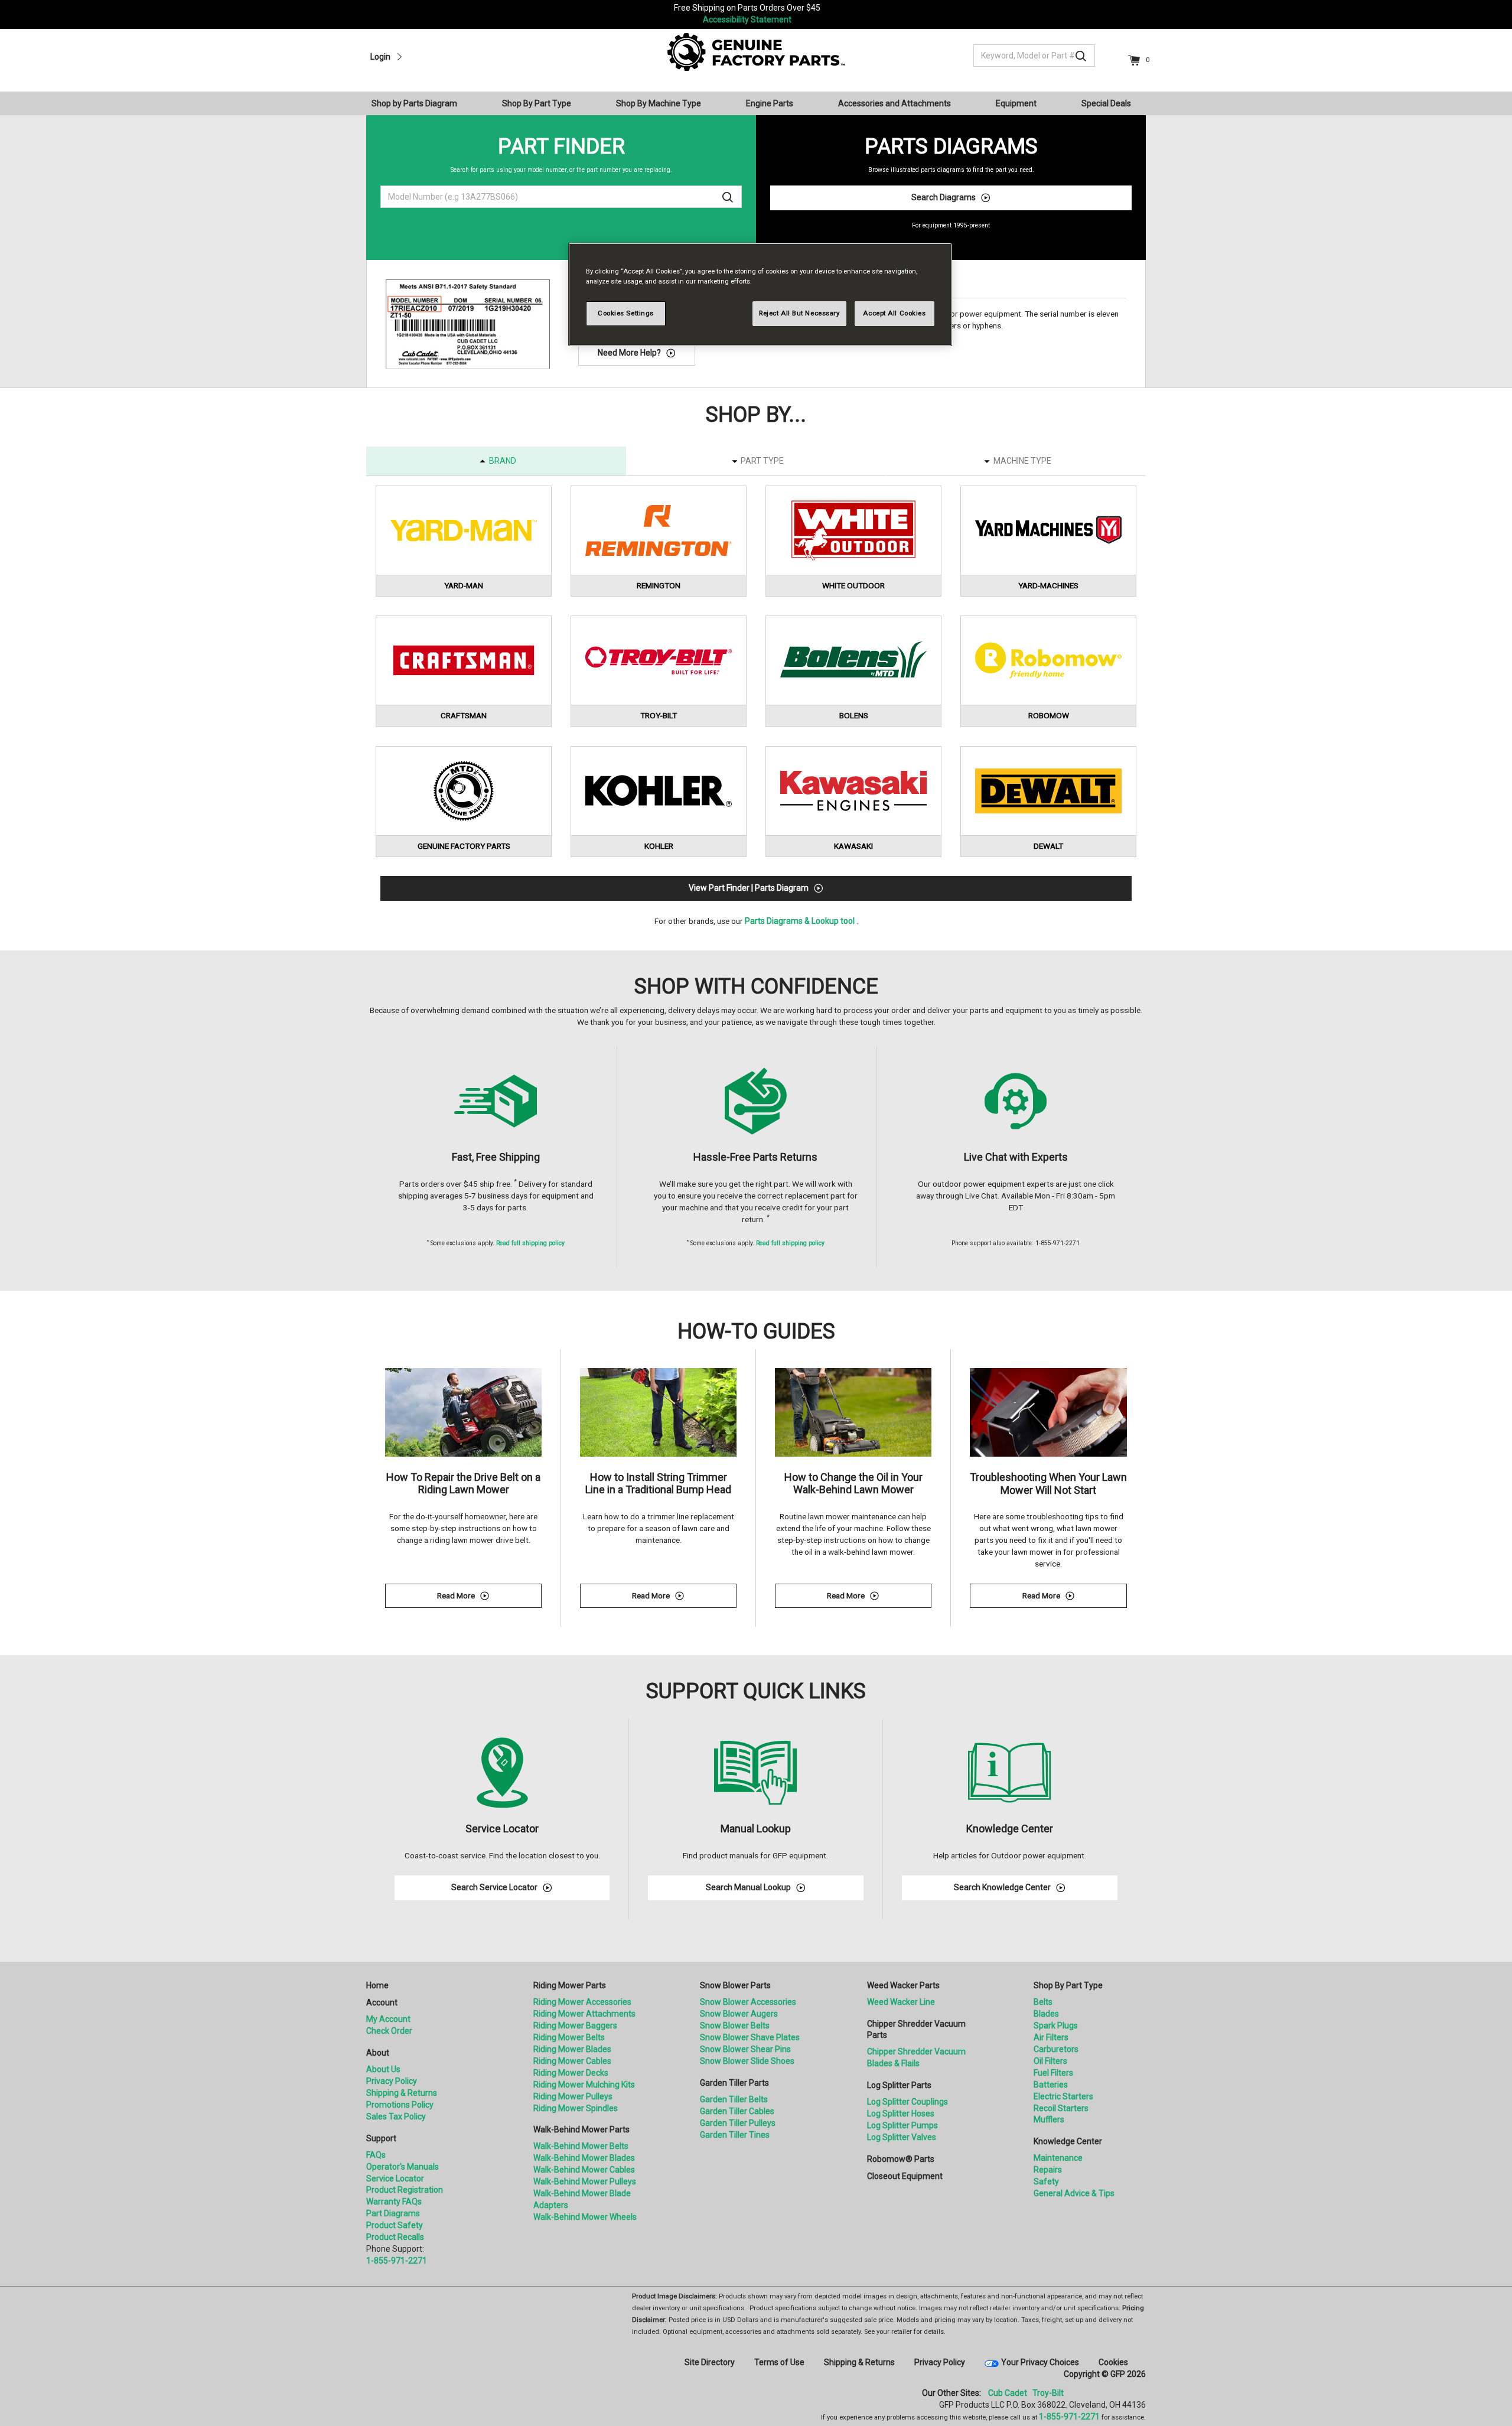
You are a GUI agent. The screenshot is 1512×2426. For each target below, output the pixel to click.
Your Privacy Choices (1040, 2362)
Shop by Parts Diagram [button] (414, 103)
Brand (503, 461)
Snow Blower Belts (735, 2026)
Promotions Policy (400, 2105)
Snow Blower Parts (735, 1985)
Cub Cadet (1008, 2393)
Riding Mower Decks (571, 2073)
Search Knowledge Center (1002, 1887)
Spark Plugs (1056, 2026)
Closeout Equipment (905, 2176)
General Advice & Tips (1074, 2193)
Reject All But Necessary (799, 313)
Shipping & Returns (402, 2093)
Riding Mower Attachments (584, 2014)
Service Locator (395, 2178)
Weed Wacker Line (901, 2002)
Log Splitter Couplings (907, 2102)
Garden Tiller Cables (737, 2111)
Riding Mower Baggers (575, 2026)
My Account (388, 2019)
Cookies (1113, 2362)
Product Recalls (395, 2237)
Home (377, 1985)
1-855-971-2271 (397, 2261)
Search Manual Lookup (748, 1887)
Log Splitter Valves (902, 2137)
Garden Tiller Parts (734, 2083)
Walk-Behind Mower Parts (581, 2129)
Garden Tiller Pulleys (738, 2123)
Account (382, 2002)
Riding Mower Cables (572, 2061)
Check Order (389, 2031)
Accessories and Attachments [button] (895, 103)
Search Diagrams (944, 197)
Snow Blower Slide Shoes (747, 2061)
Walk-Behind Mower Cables (584, 2170)
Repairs (1048, 2170)
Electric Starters (1063, 2096)
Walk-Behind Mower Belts (581, 2146)
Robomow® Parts (901, 2159)
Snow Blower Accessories (748, 2002)
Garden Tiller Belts (734, 2099)
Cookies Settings (626, 313)
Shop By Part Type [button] (537, 103)
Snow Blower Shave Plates (750, 2037)
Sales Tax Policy (396, 2116)
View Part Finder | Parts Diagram (749, 888)
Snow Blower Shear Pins (745, 2049)
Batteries (1051, 2085)
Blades (1046, 2014)
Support (381, 2138)
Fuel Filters (1053, 2073)
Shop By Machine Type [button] (659, 103)
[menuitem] (419, 103)
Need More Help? (629, 353)
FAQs (376, 2155)
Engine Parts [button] (770, 103)
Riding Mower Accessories (582, 2002)
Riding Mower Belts (569, 2037)
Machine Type (1022, 461)
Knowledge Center (1068, 2141)
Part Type (762, 461)
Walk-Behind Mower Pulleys (585, 2181)
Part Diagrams (393, 2213)
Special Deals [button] (1106, 103)
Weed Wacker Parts (903, 1985)
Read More (489, 1598)
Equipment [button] (1016, 103)
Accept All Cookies (894, 313)
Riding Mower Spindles (576, 2108)
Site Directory (710, 2362)
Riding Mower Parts (570, 1985)
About (378, 2053)
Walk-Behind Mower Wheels (585, 2217)
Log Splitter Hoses (901, 2114)
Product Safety (395, 2225)
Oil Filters (1050, 2061)
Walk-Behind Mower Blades (584, 2158)
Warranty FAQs (394, 2202)
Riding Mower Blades (572, 2049)
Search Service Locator (494, 1887)
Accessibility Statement (747, 19)
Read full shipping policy (530, 1243)
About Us (383, 2069)
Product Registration (405, 2190)
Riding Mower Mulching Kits (584, 2085)
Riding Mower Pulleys (573, 2096)
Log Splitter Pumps (902, 2125)
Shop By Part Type (1068, 1985)
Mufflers (1049, 2119)
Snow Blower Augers (739, 2014)
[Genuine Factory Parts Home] (756, 51)
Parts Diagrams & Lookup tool (800, 921)
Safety (1046, 2181)
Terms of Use (779, 2362)
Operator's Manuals (403, 2167)
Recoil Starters (1061, 2108)
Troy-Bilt (1048, 2393)
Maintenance (1058, 2158)
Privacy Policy (392, 2081)
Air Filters (1051, 2037)
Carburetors (1056, 2049)
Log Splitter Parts (899, 2085)
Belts (1043, 2002)
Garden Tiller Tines (735, 2135)
